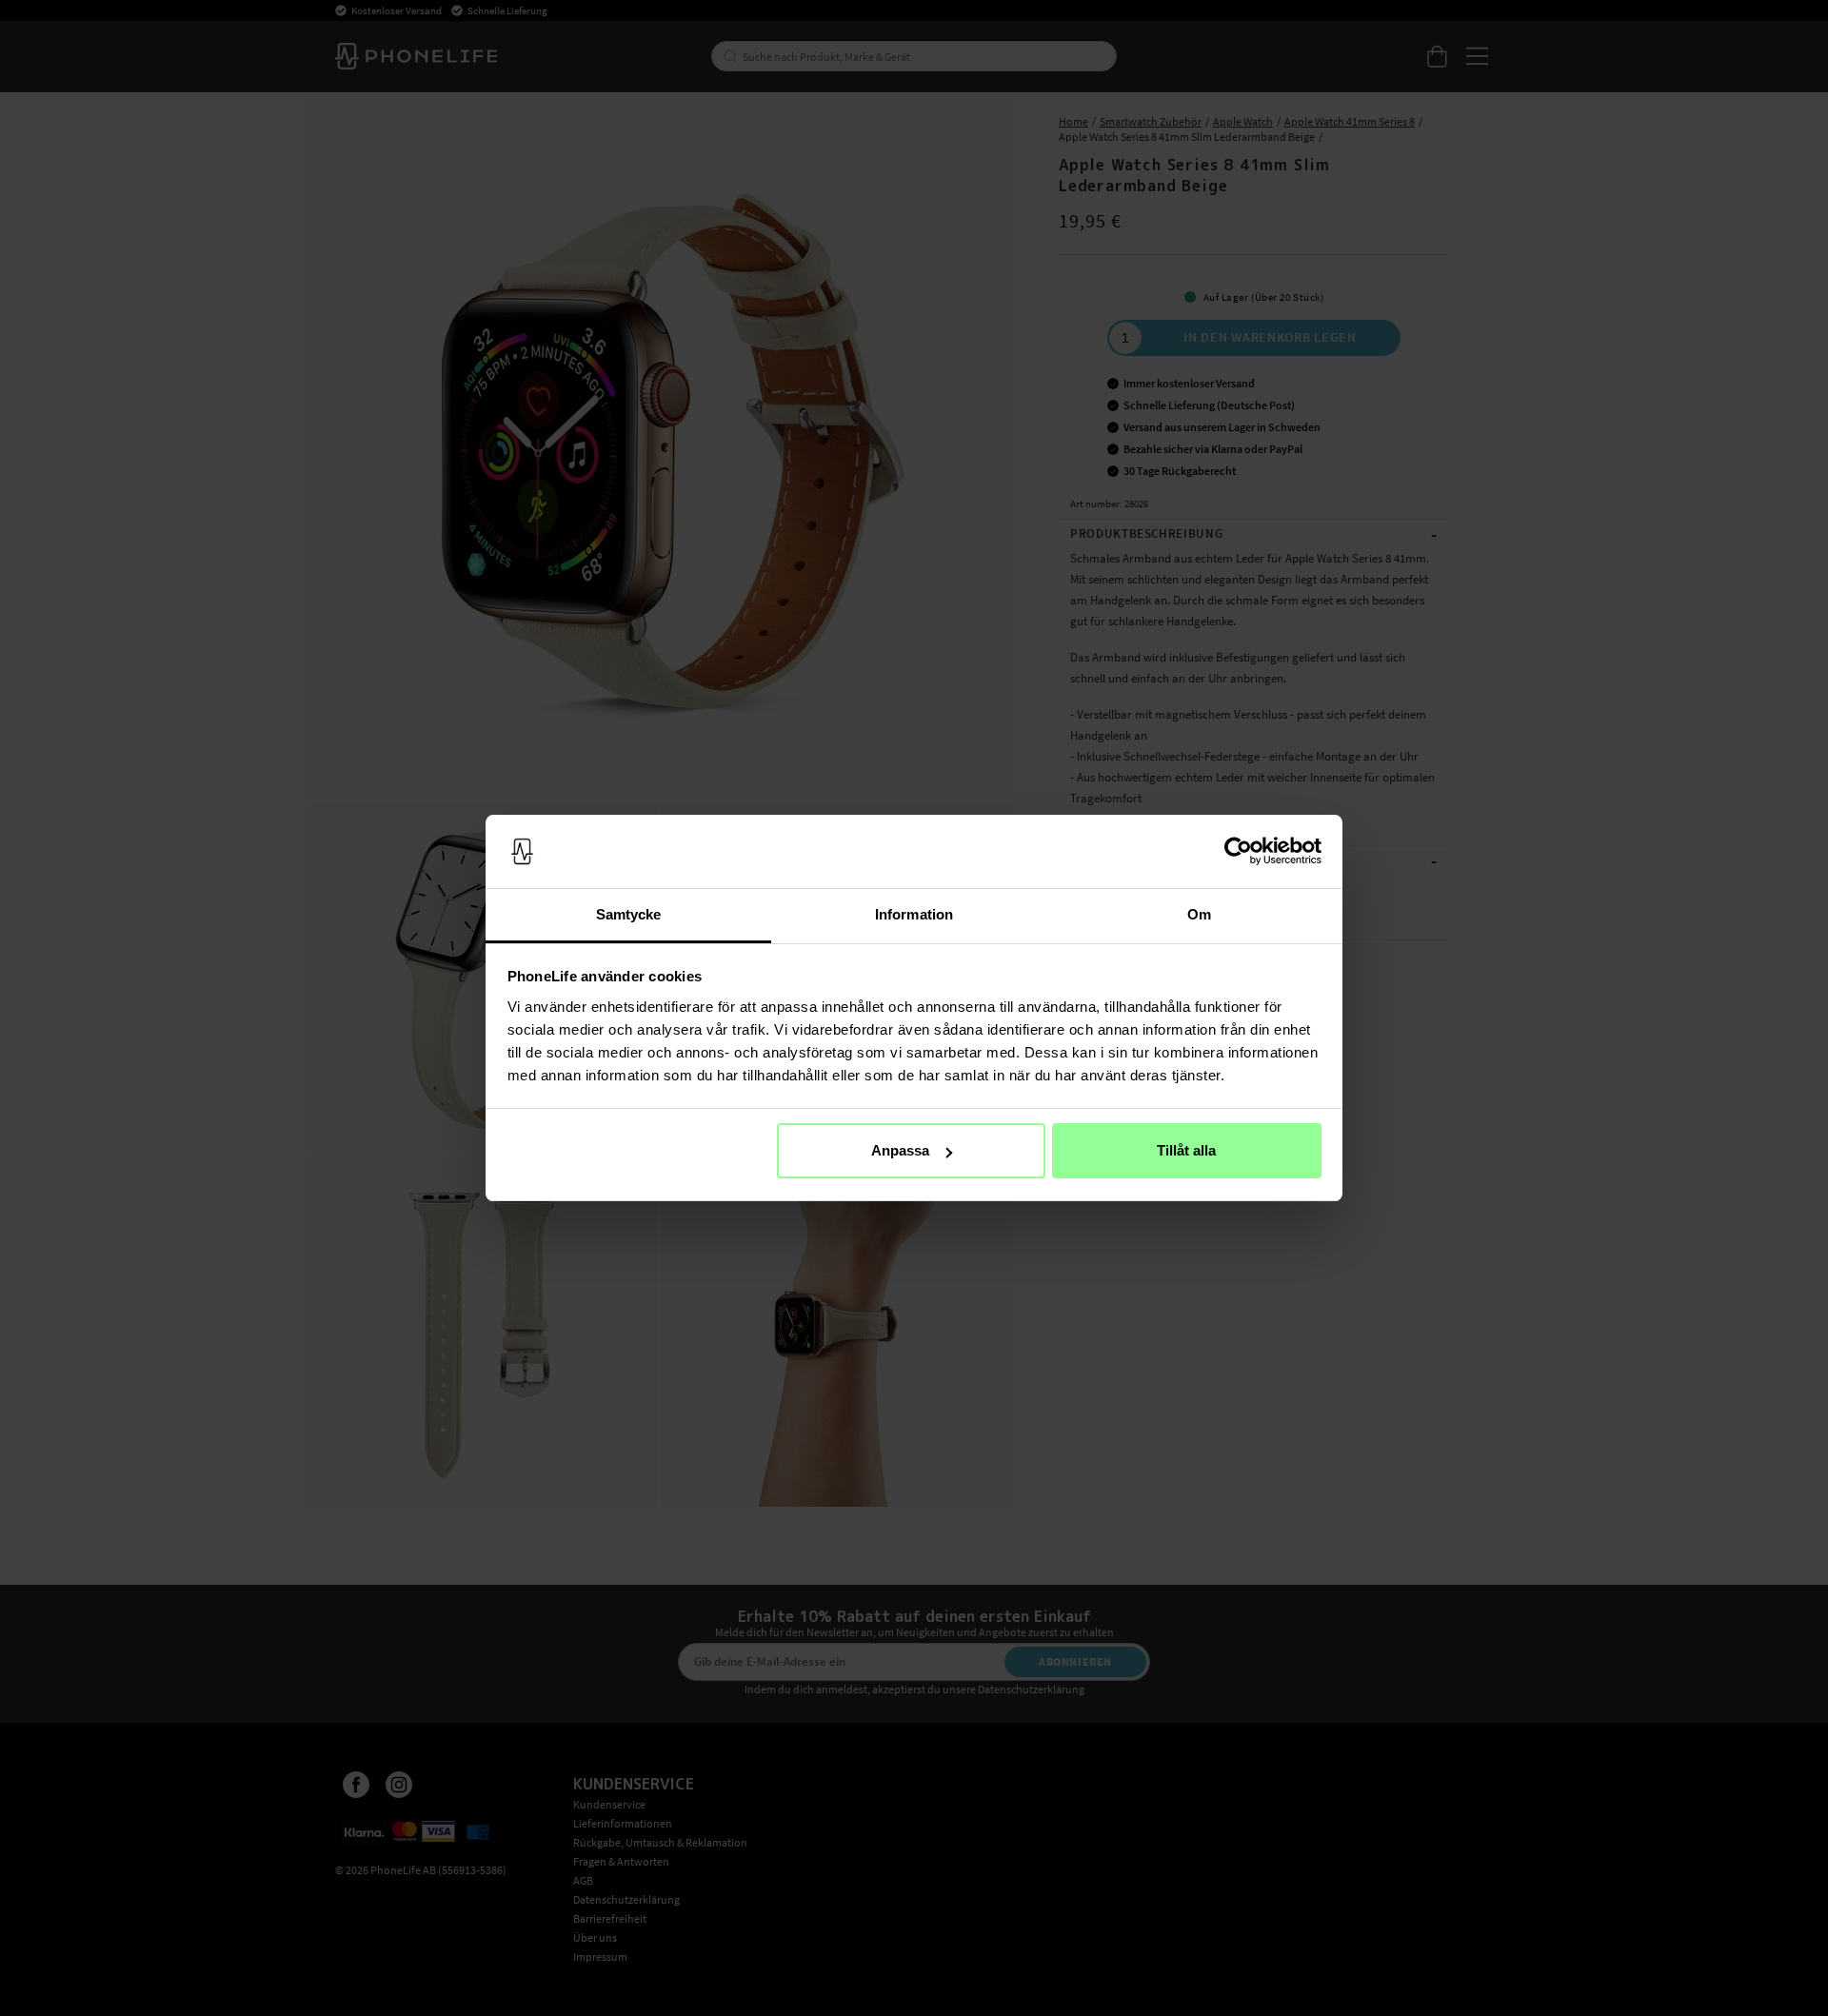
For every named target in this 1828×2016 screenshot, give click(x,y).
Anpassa (900, 1150)
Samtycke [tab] (629, 914)
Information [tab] (914, 914)
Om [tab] (1199, 914)
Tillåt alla (1186, 1150)
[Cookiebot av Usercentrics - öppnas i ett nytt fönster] (1238, 852)
